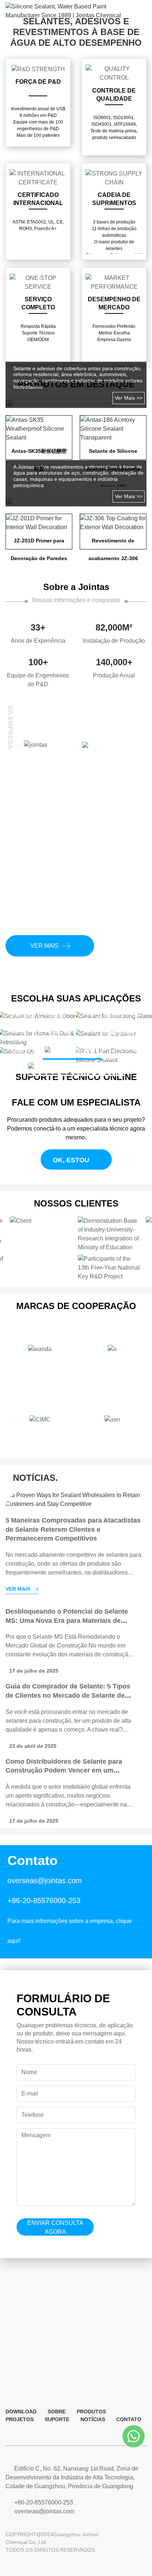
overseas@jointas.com (45, 1881)
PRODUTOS (91, 2412)
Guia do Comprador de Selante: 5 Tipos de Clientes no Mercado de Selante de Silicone (68, 1620)
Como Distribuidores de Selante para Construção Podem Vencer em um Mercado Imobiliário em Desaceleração (67, 1695)
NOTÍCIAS (93, 2419)
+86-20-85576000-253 (44, 1900)
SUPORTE (57, 2419)
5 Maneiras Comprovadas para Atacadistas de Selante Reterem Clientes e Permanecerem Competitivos (73, 1529)
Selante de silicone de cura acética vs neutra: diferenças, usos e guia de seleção (65, 1770)
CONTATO (129, 2419)
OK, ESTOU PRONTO (67, 1163)
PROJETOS (20, 2419)
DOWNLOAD (21, 2412)
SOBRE (57, 2412)
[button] (31, 1013)
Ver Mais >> (129, 398)
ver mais (44, 946)
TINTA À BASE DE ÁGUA (90, 1067)
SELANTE (86, 1050)
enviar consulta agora (55, 2227)
